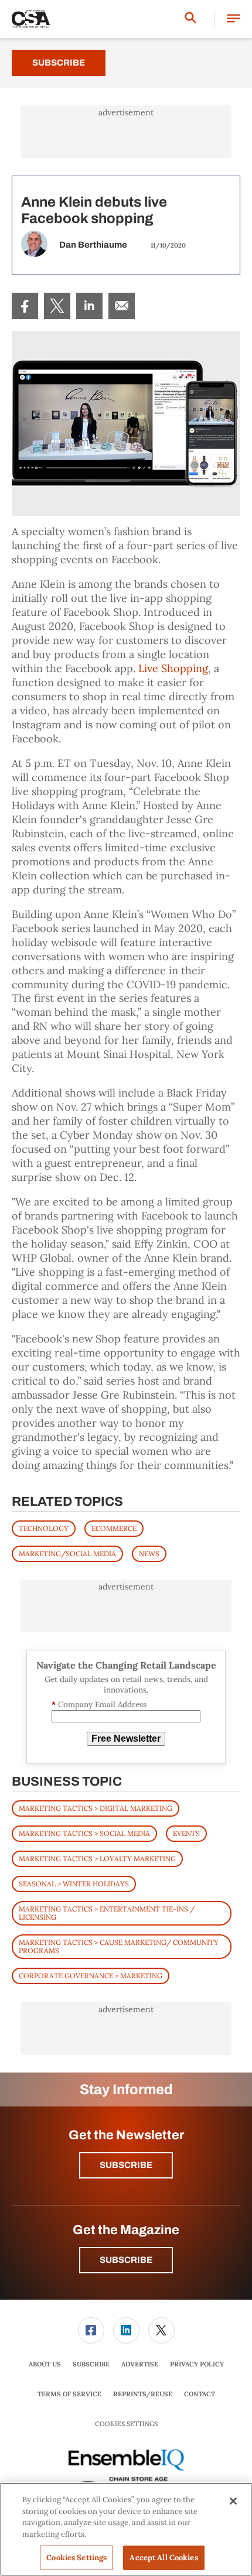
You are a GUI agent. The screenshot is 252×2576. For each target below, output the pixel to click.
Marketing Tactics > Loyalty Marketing (97, 1859)
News (149, 1554)
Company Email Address (99, 1705)
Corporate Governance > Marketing (91, 1976)
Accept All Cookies (164, 2558)
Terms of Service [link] (69, 2394)
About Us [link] (45, 2364)
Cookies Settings (126, 2424)
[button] (234, 19)
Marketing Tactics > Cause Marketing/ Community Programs (119, 1946)
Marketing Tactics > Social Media (84, 1833)
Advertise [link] (140, 2364)
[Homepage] (31, 19)
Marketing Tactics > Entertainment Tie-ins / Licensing (107, 1913)
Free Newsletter (126, 1739)
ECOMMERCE (114, 1528)
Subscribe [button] (126, 2165)
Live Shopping (173, 668)
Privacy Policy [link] (197, 2364)
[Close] (233, 2501)
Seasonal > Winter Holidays (74, 1884)
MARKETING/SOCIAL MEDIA (67, 1554)
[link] (25, 306)
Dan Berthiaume (93, 245)
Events (186, 1833)
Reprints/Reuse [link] (143, 2394)
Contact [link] (200, 2394)
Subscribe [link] (91, 2364)
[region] (126, 2529)
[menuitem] (25, 306)
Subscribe (59, 63)
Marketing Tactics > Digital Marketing (96, 1808)
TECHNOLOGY (44, 1528)
